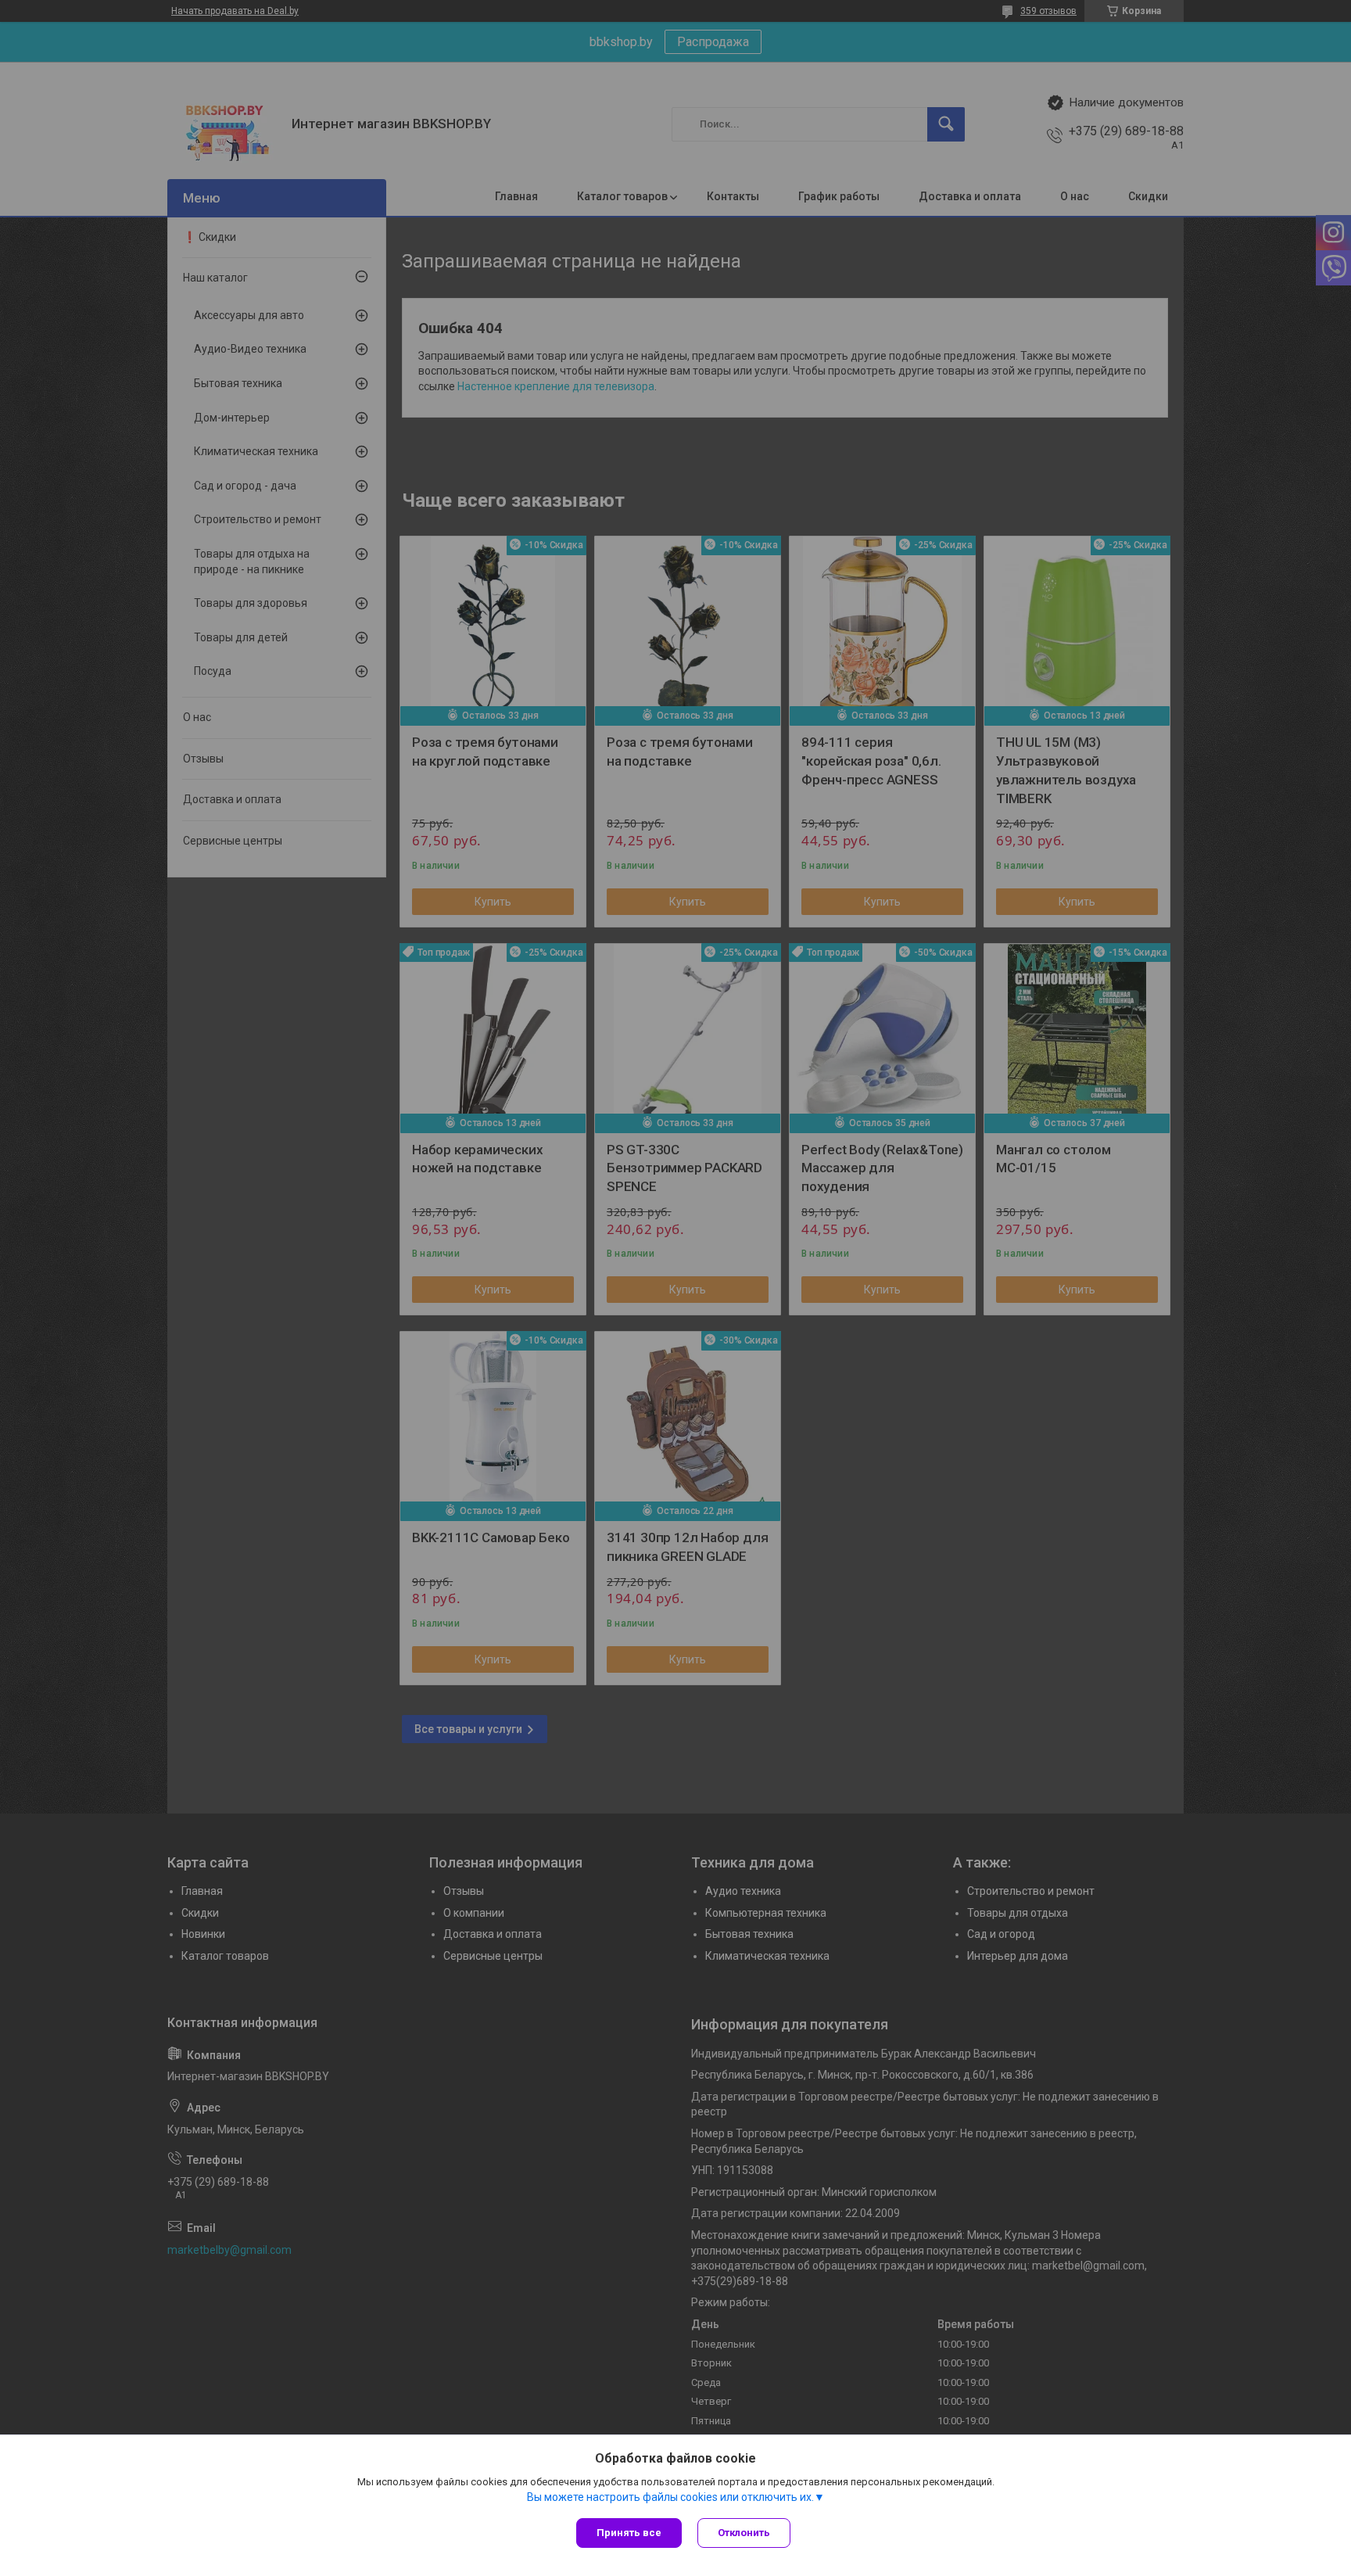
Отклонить (744, 2533)
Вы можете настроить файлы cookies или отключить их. (670, 2497)
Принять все (629, 2533)
